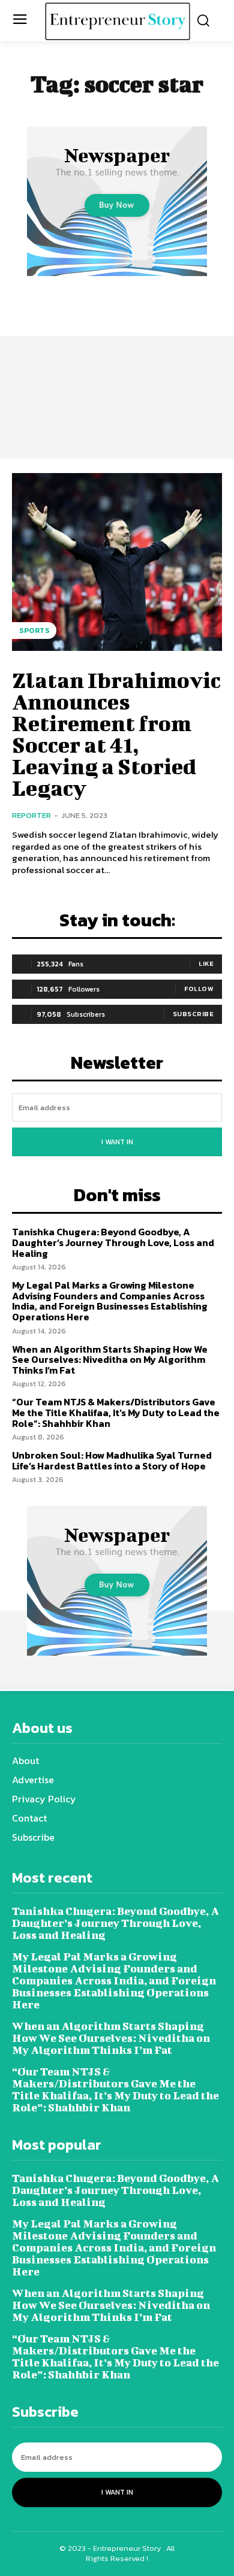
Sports (34, 631)
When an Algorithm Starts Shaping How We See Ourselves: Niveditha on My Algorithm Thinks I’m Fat (110, 1360)
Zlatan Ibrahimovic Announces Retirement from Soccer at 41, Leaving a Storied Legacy (116, 734)
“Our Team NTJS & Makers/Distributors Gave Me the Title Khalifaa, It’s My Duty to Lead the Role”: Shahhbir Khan (116, 1412)
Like (206, 963)
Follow (199, 989)
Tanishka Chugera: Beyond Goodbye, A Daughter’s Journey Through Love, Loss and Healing (113, 1242)
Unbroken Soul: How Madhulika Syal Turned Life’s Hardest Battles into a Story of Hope (112, 1460)
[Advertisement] (117, 361)
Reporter (31, 815)
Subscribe (193, 1014)
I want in (117, 1142)
